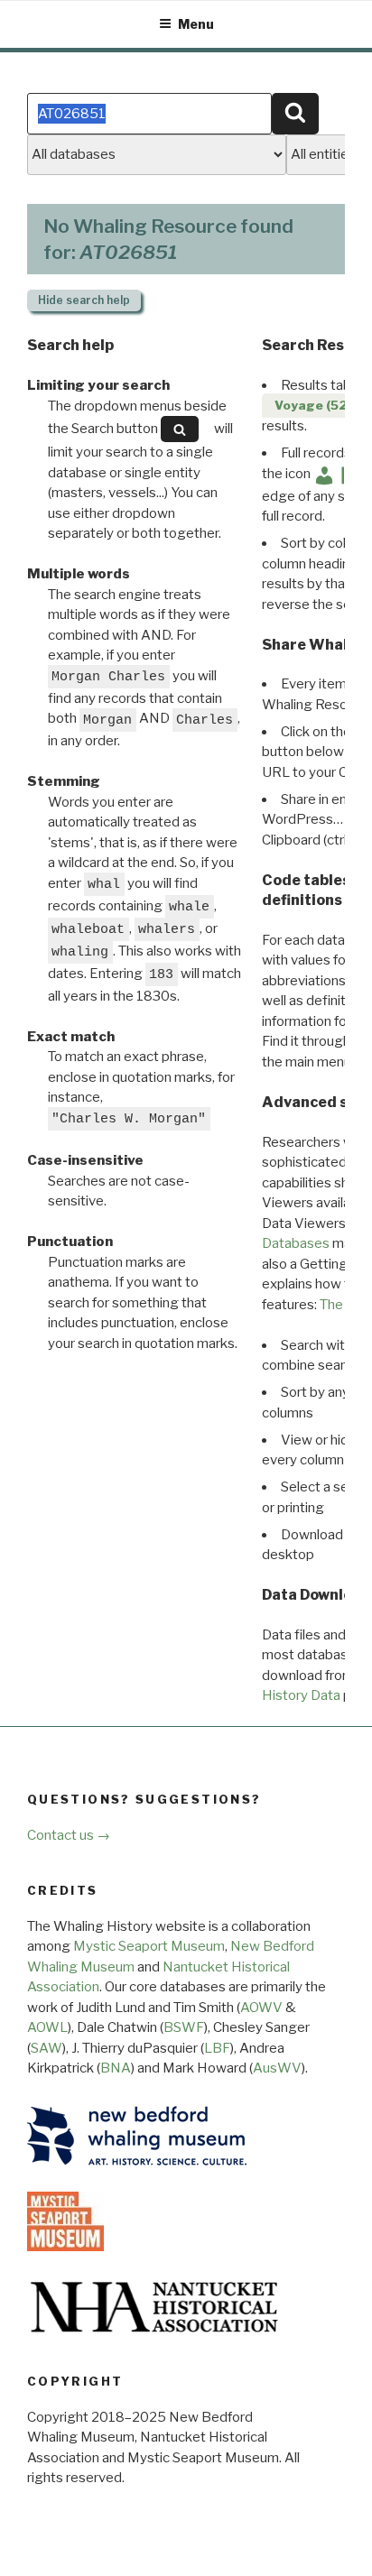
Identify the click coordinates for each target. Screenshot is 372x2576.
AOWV (261, 2008)
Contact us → (69, 1835)
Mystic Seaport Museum (149, 1946)
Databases (296, 1243)
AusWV (277, 2068)
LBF (217, 2048)
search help (84, 300)
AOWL (47, 2027)
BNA (116, 2068)
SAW (46, 2048)
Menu (196, 24)
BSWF (184, 2027)
